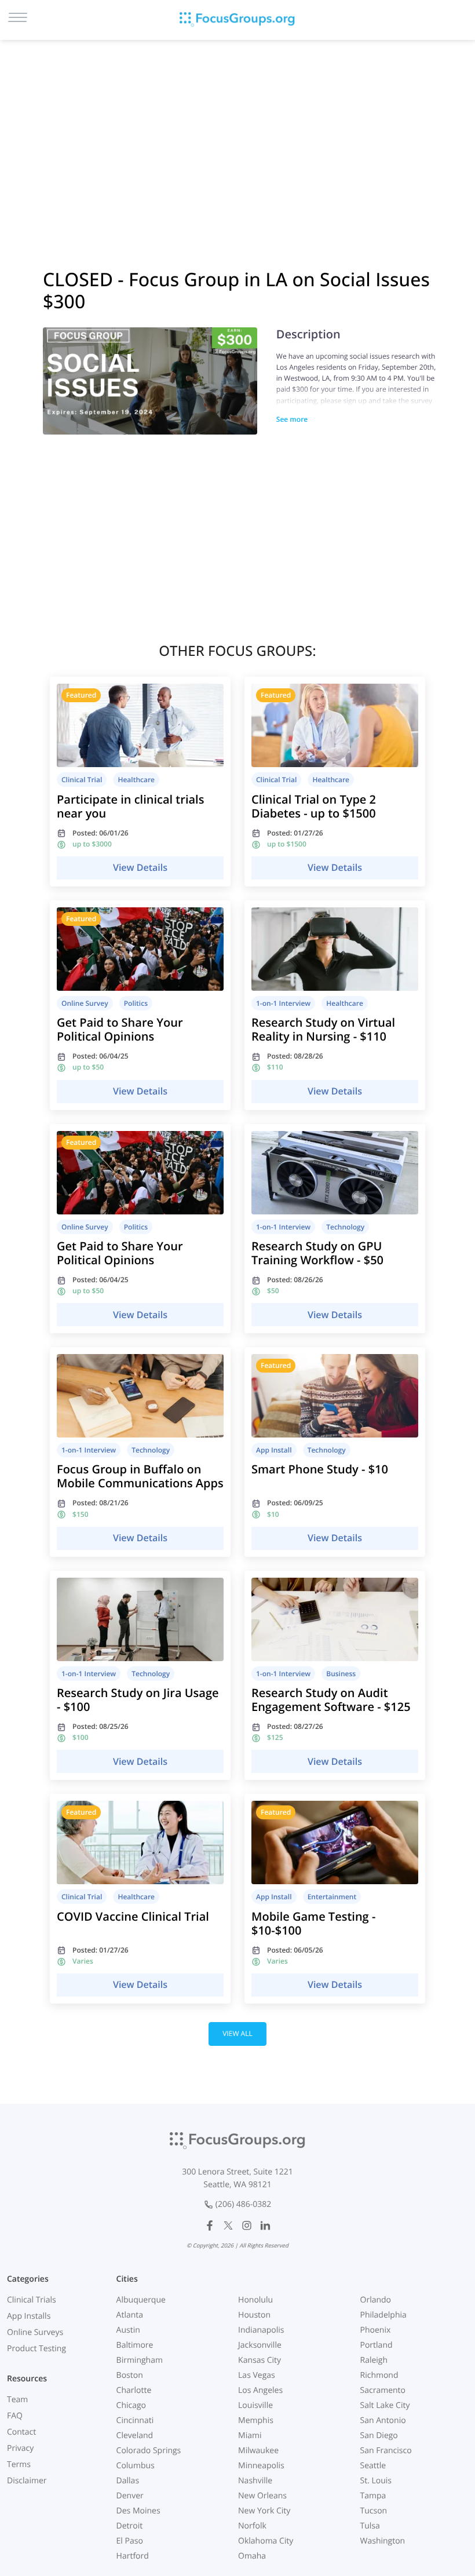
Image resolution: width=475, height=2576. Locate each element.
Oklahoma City (266, 2541)
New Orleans (262, 2496)
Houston (254, 2315)
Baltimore (135, 2345)
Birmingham (140, 2360)
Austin (128, 2330)
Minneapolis (261, 2466)
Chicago (131, 2405)
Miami (250, 2435)
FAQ (15, 2416)
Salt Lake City (385, 2405)
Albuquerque (141, 2300)
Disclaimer (27, 2481)
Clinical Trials (32, 2300)
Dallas (128, 2481)
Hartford (133, 2556)
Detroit (130, 2526)
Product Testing (36, 2349)
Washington (383, 2541)
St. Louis (376, 2481)
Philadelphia (383, 2315)
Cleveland (135, 2435)
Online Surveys (35, 2332)
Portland (377, 2345)
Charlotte (134, 2390)
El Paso (130, 2541)
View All (237, 2033)
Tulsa (370, 2526)
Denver (130, 2496)
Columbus (136, 2466)
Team (17, 2400)
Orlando (376, 2300)
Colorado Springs (149, 2451)
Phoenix (376, 2330)
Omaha (252, 2556)
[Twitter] (228, 2225)
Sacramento (383, 2390)
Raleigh (374, 2360)
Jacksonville (260, 2345)
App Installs (29, 2316)
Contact (21, 2432)
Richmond (379, 2375)
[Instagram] (247, 2225)
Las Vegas (257, 2375)
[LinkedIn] (265, 2225)
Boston (130, 2375)
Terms (19, 2464)
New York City (264, 2511)
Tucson (374, 2511)
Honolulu (255, 2300)
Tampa (373, 2496)
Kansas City (260, 2360)
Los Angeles (260, 2390)
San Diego (379, 2435)
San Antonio (383, 2420)
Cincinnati (135, 2420)
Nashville (255, 2481)
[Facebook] (210, 2225)
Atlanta (130, 2315)
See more (292, 419)
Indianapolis (261, 2330)
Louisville (255, 2405)
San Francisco (386, 2451)
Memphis (256, 2420)
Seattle (373, 2466)
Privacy (20, 2448)
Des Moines (138, 2511)
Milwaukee (258, 2451)
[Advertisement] (237, 139)
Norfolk (252, 2526)
